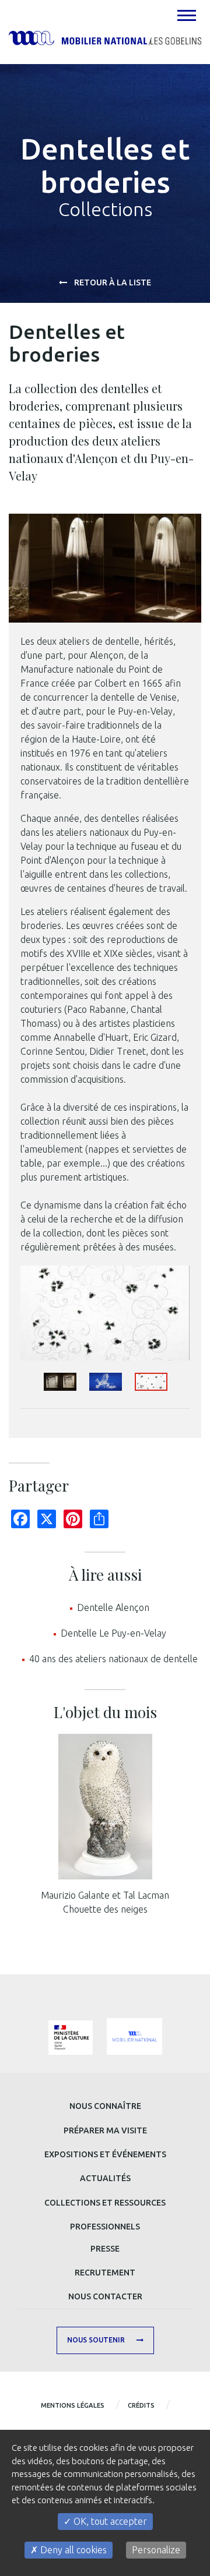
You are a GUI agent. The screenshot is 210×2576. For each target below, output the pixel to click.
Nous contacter (105, 2296)
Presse (105, 2249)
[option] (105, 1313)
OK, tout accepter (109, 2521)
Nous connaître (105, 2106)
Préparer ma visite (105, 2130)
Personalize (156, 2550)
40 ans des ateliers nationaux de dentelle (113, 1659)
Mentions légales (73, 2405)
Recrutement (105, 2273)
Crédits (141, 2405)
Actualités (105, 2178)
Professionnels (105, 2227)
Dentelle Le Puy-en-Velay (113, 1633)
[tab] (186, 15)
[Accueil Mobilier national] (105, 37)
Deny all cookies (72, 2550)
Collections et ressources (105, 2203)
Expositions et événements (105, 2154)
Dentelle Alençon (113, 1607)
